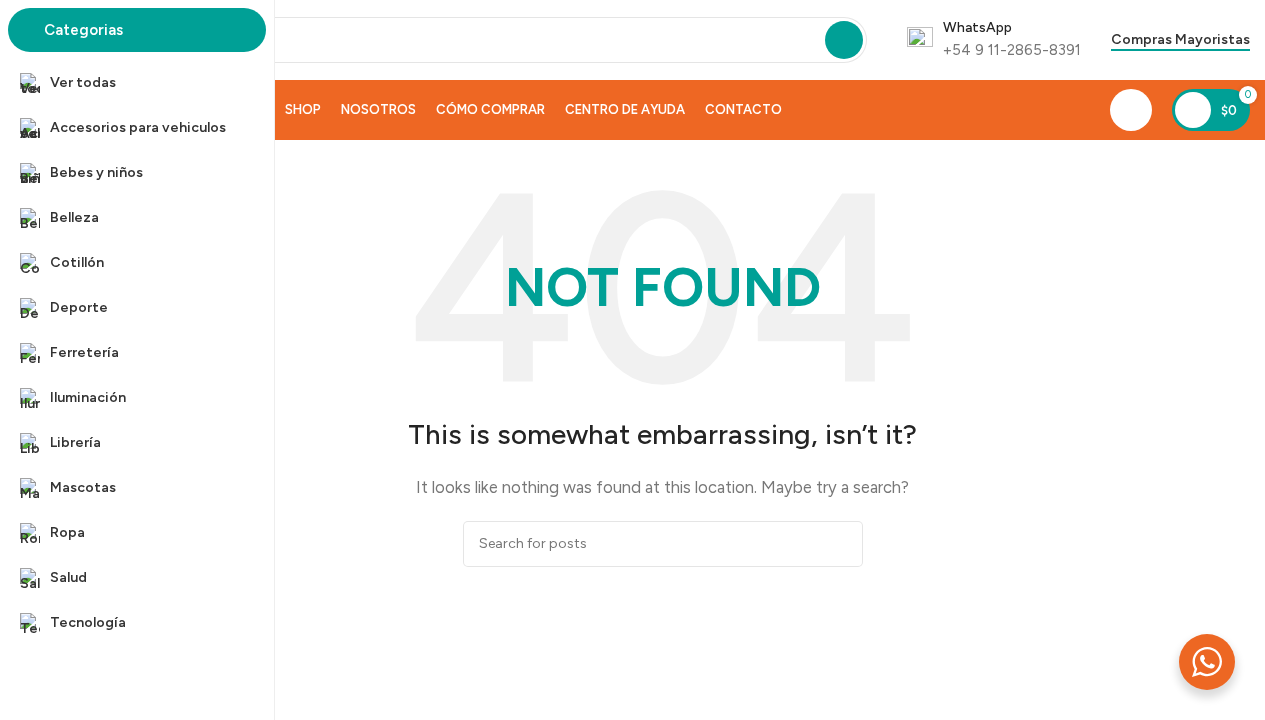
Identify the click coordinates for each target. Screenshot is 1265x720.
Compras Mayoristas (1180, 40)
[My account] (1131, 110)
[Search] (844, 40)
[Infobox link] (994, 40)
